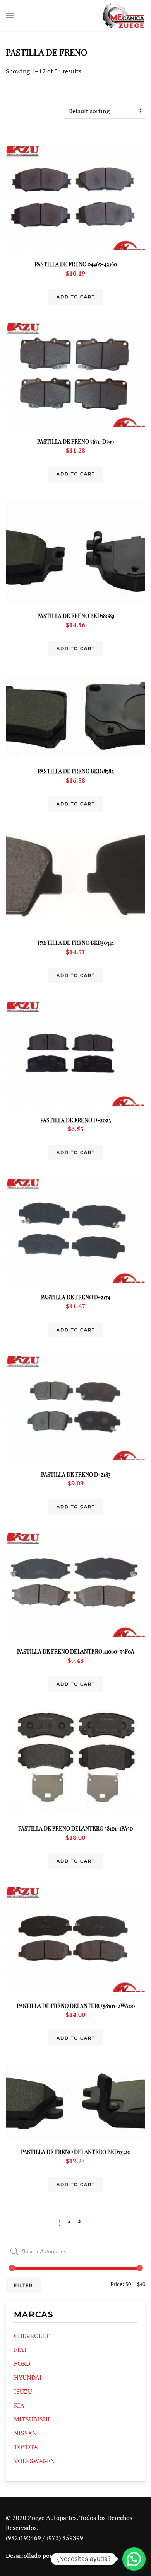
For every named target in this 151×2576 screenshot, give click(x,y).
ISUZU (23, 2391)
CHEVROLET (32, 2336)
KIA (19, 2405)
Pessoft (63, 2556)
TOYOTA (26, 2447)
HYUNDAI (28, 2377)
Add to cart (76, 297)
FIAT (21, 2350)
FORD (22, 2363)
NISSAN (25, 2433)
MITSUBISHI (32, 2419)
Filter (23, 2285)
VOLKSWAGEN (34, 2461)
